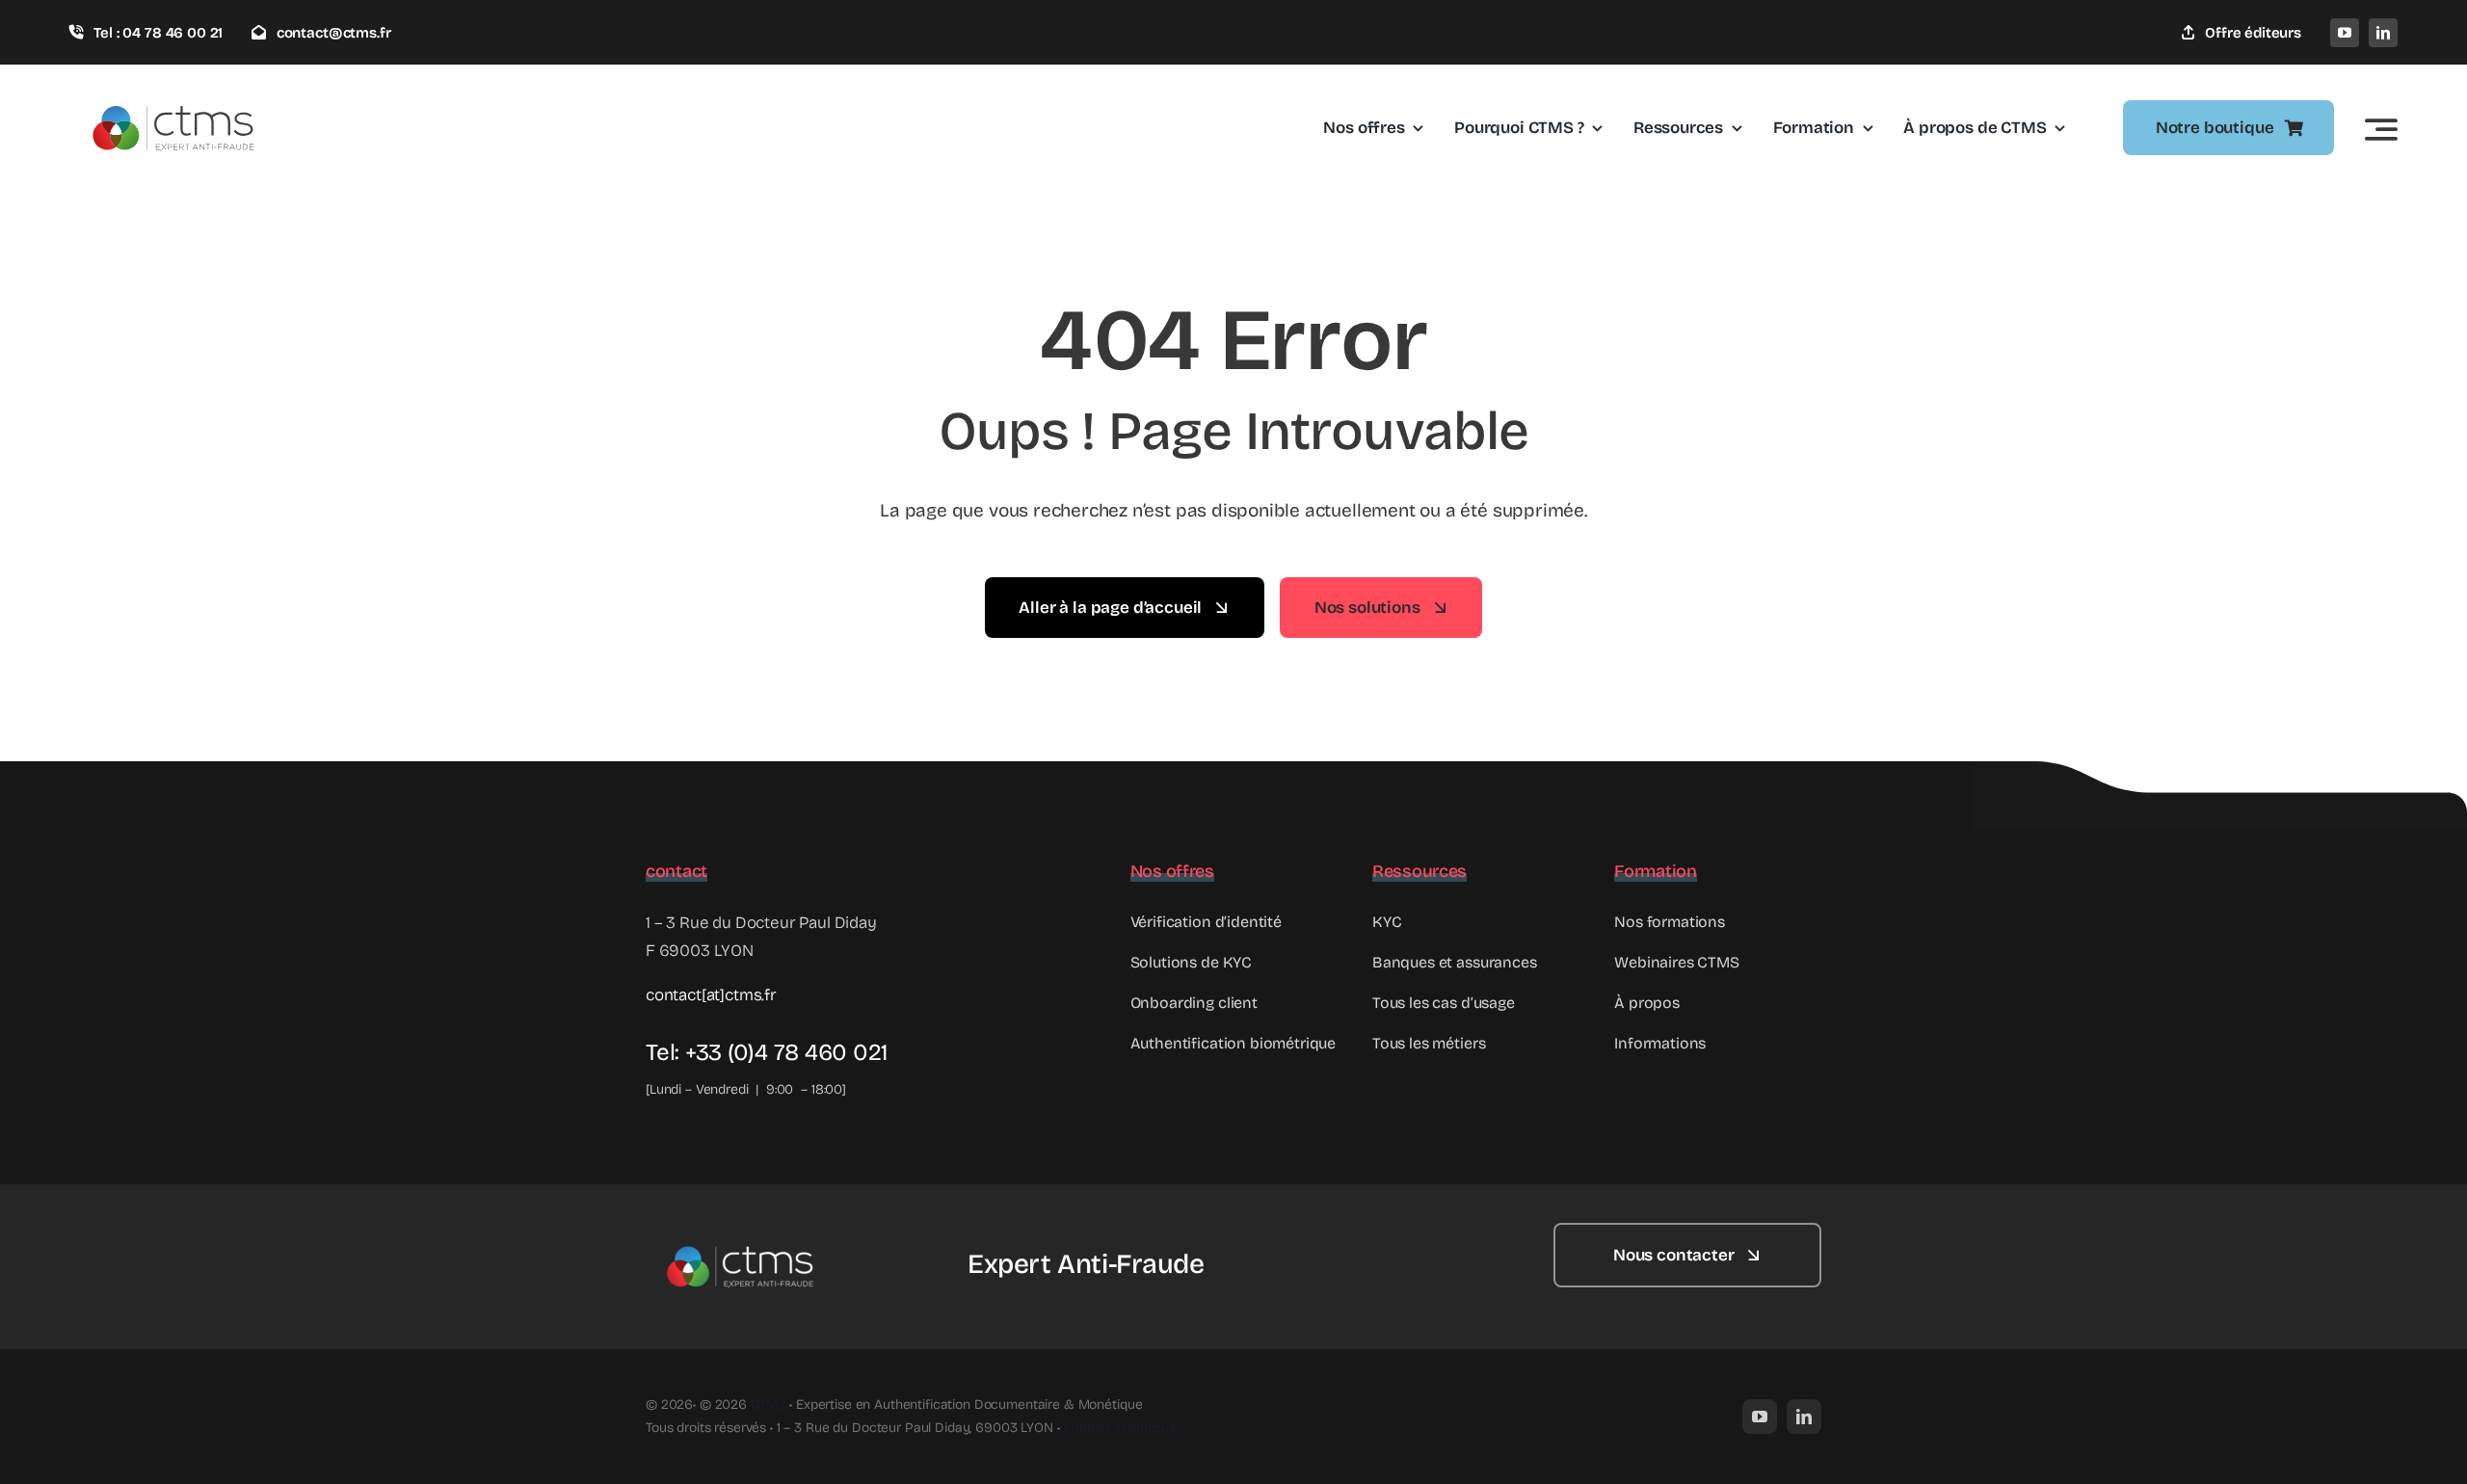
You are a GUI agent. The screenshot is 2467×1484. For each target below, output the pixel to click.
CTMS (768, 1404)
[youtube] (2345, 33)
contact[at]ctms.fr (711, 995)
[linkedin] (2383, 33)
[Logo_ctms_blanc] (742, 1231)
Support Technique (1120, 1428)
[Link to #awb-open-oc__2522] (2381, 129)
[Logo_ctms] (175, 88)
